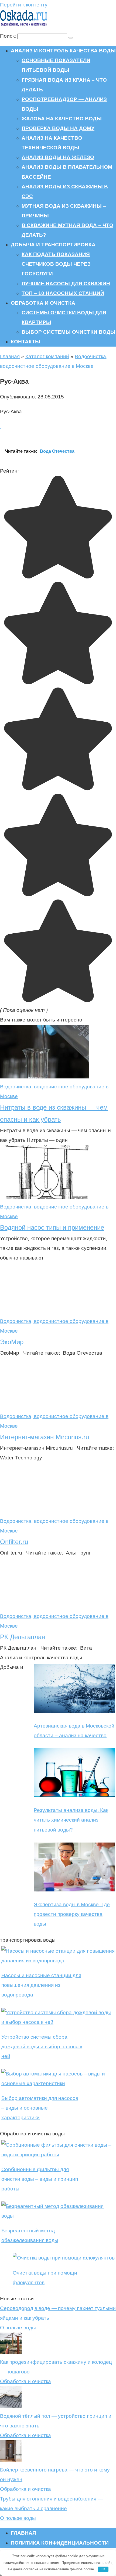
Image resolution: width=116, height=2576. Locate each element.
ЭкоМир (12, 1342)
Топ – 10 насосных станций (63, 293)
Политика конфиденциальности (60, 2543)
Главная (10, 356)
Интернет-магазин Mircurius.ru (45, 1437)
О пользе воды (18, 2328)
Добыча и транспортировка (53, 245)
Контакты (25, 342)
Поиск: (9, 36)
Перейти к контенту (24, 5)
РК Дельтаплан (23, 1637)
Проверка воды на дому (58, 128)
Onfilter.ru (14, 1542)
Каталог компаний (47, 356)
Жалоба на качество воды (62, 119)
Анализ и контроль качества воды (63, 51)
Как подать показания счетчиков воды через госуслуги (56, 264)
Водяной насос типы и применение (52, 1227)
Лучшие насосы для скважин (66, 284)
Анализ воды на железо (58, 157)
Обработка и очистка (43, 303)
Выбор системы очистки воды (69, 332)
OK (103, 2569)
